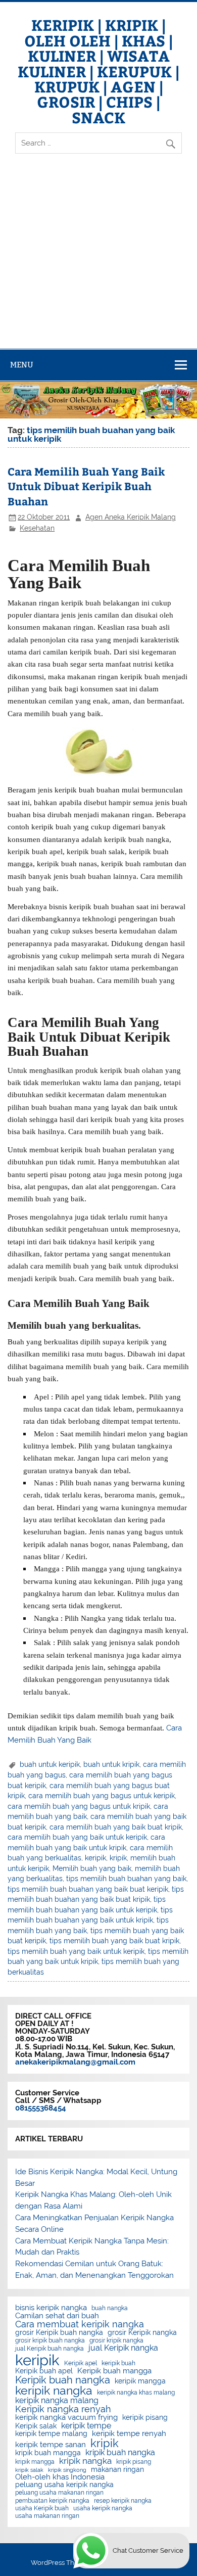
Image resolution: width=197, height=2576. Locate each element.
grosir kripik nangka (116, 2340)
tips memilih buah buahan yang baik (126, 1879)
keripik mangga (140, 2381)
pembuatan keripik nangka (52, 2501)
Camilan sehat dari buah (57, 2316)
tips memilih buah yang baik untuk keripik (76, 1951)
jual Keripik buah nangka (50, 2349)
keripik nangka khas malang (136, 2393)
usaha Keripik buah (42, 2508)
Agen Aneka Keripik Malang (131, 517)
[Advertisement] (98, 260)
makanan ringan (117, 2470)
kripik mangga (35, 2462)
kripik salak (29, 2470)
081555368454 (41, 2108)
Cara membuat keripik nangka (80, 2324)
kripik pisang (134, 2462)
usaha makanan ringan (47, 2516)
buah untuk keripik (50, 1764)
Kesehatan (37, 528)
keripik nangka (54, 2391)
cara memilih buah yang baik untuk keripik (77, 1837)
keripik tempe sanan (51, 2445)
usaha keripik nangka (103, 2508)
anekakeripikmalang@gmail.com (75, 2062)
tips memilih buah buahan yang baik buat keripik (88, 1889)
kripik (118, 1858)
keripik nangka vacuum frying (66, 2418)
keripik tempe (86, 2426)
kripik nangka (85, 2461)
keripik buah (118, 2363)
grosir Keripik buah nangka (59, 2333)
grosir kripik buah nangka (50, 2340)
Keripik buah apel (44, 2371)
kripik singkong (67, 2470)
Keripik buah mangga (114, 2371)
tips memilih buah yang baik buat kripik (114, 1941)
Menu (22, 365)
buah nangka (110, 2308)
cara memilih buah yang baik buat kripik (116, 1827)
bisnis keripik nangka (51, 2308)
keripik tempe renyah (129, 2434)
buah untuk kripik (111, 1764)
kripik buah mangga (48, 2453)
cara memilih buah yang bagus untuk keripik (102, 1796)
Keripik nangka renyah (63, 2409)
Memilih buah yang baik (92, 1868)
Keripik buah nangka (63, 2380)
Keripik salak (36, 2426)
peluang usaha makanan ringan (59, 2493)
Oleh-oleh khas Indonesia (60, 2477)
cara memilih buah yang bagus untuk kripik (79, 1806)
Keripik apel (81, 2363)
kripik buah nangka (120, 2453)
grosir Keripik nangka (142, 2333)
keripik (95, 1858)
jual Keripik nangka (123, 2348)
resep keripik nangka (123, 2501)
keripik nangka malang (57, 2401)
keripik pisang (145, 2418)
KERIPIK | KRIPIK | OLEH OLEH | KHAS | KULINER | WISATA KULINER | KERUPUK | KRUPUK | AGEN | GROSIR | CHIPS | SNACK (98, 71)
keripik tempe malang (51, 2434)
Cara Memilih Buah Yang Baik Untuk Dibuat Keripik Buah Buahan (86, 486)
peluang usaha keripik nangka (64, 2485)
